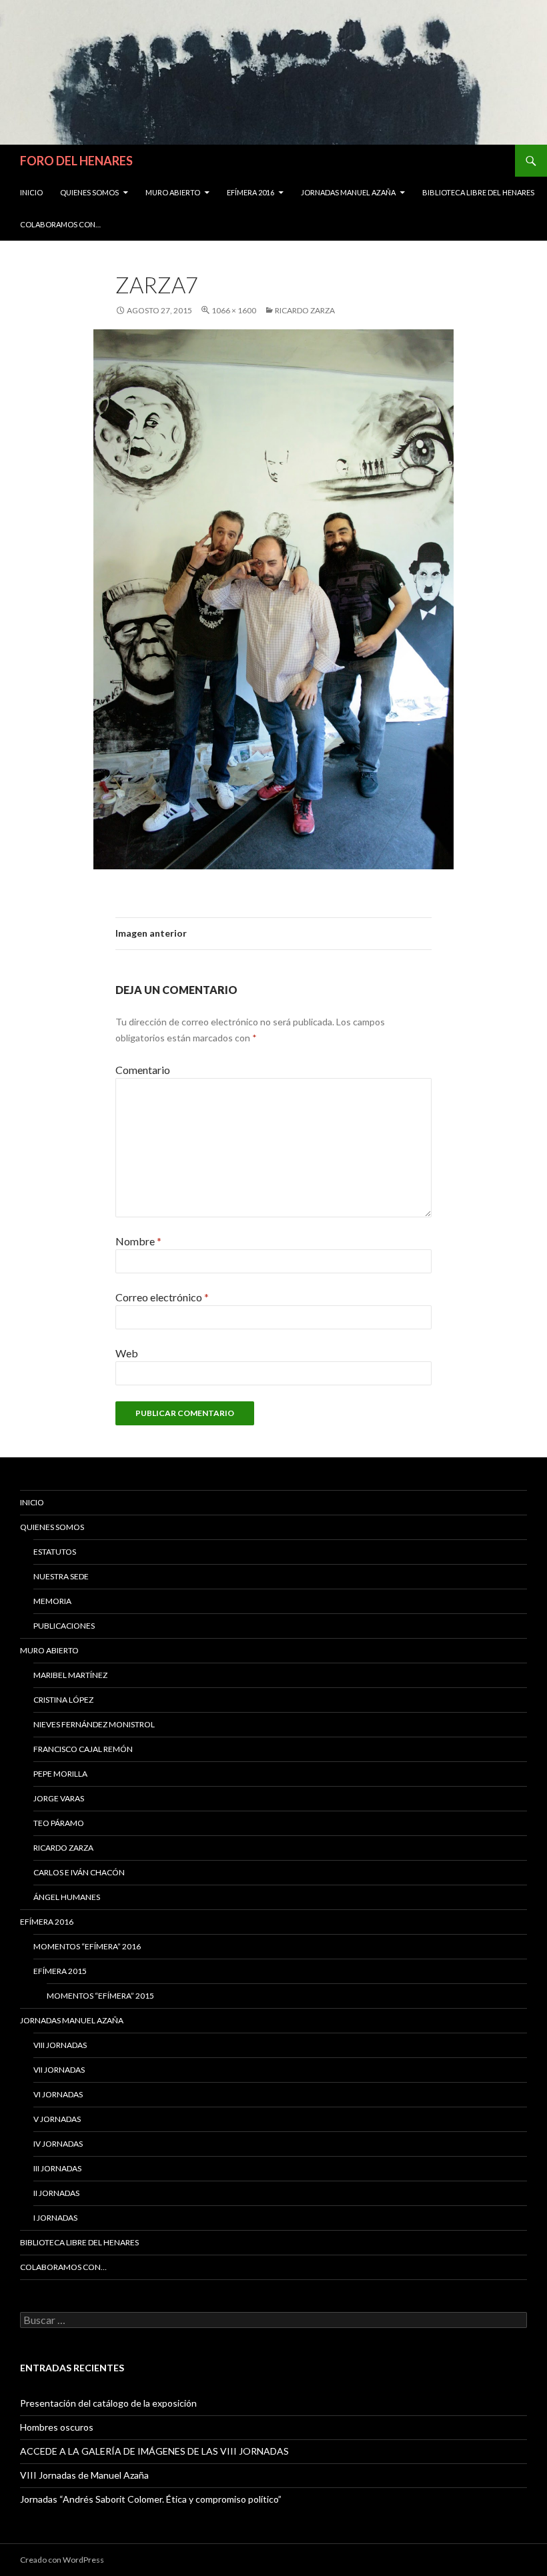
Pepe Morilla (60, 1774)
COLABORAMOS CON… (60, 224)
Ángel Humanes (67, 1897)
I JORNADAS (55, 2218)
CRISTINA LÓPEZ (63, 1700)
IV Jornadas (58, 2144)
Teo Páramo (59, 1823)
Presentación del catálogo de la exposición (108, 2403)
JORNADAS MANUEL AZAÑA (348, 192)
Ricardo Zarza (305, 310)
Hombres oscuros (57, 2427)
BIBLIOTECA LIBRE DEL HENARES (478, 192)
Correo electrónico (162, 1297)
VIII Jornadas (60, 2045)
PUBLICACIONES (64, 1626)
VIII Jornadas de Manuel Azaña (84, 2475)
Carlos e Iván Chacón (79, 1872)
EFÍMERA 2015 (60, 1971)
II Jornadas (56, 2193)
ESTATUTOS (55, 1552)
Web (127, 1353)
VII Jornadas (59, 2070)
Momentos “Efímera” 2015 (100, 1996)
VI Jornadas (58, 2094)
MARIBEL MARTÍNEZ (70, 1675)
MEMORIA (52, 1601)
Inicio (31, 192)
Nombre (138, 1241)
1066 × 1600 (234, 310)
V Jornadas (57, 2119)
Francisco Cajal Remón (83, 1749)
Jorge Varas (59, 1798)
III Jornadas (57, 2168)
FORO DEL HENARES (76, 161)
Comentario (143, 1070)
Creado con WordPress (62, 2560)
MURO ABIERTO (173, 192)
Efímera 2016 (250, 192)
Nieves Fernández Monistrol (94, 1724)
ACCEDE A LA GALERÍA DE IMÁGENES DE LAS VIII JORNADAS (154, 2451)
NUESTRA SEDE (61, 1576)
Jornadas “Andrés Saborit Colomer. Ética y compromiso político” (151, 2499)
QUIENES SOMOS (89, 192)
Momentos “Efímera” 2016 (87, 1946)
